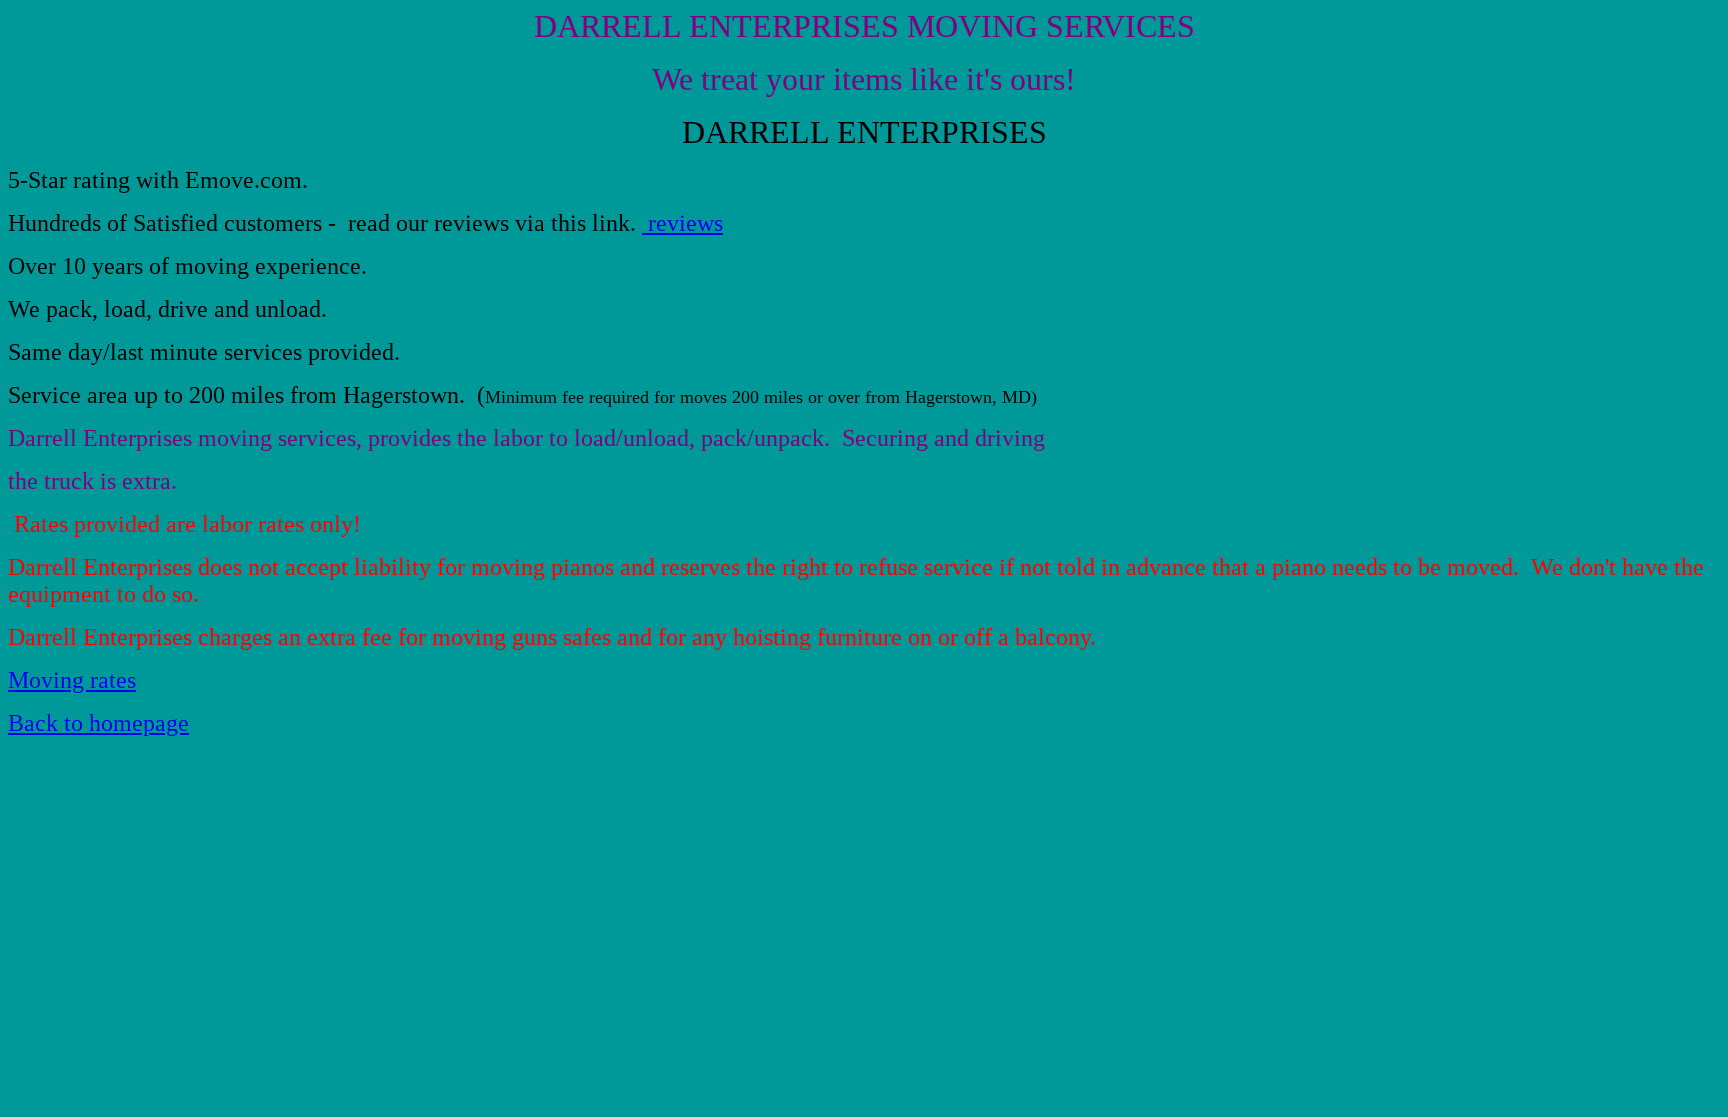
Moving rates (72, 680)
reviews (682, 223)
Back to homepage (98, 723)
